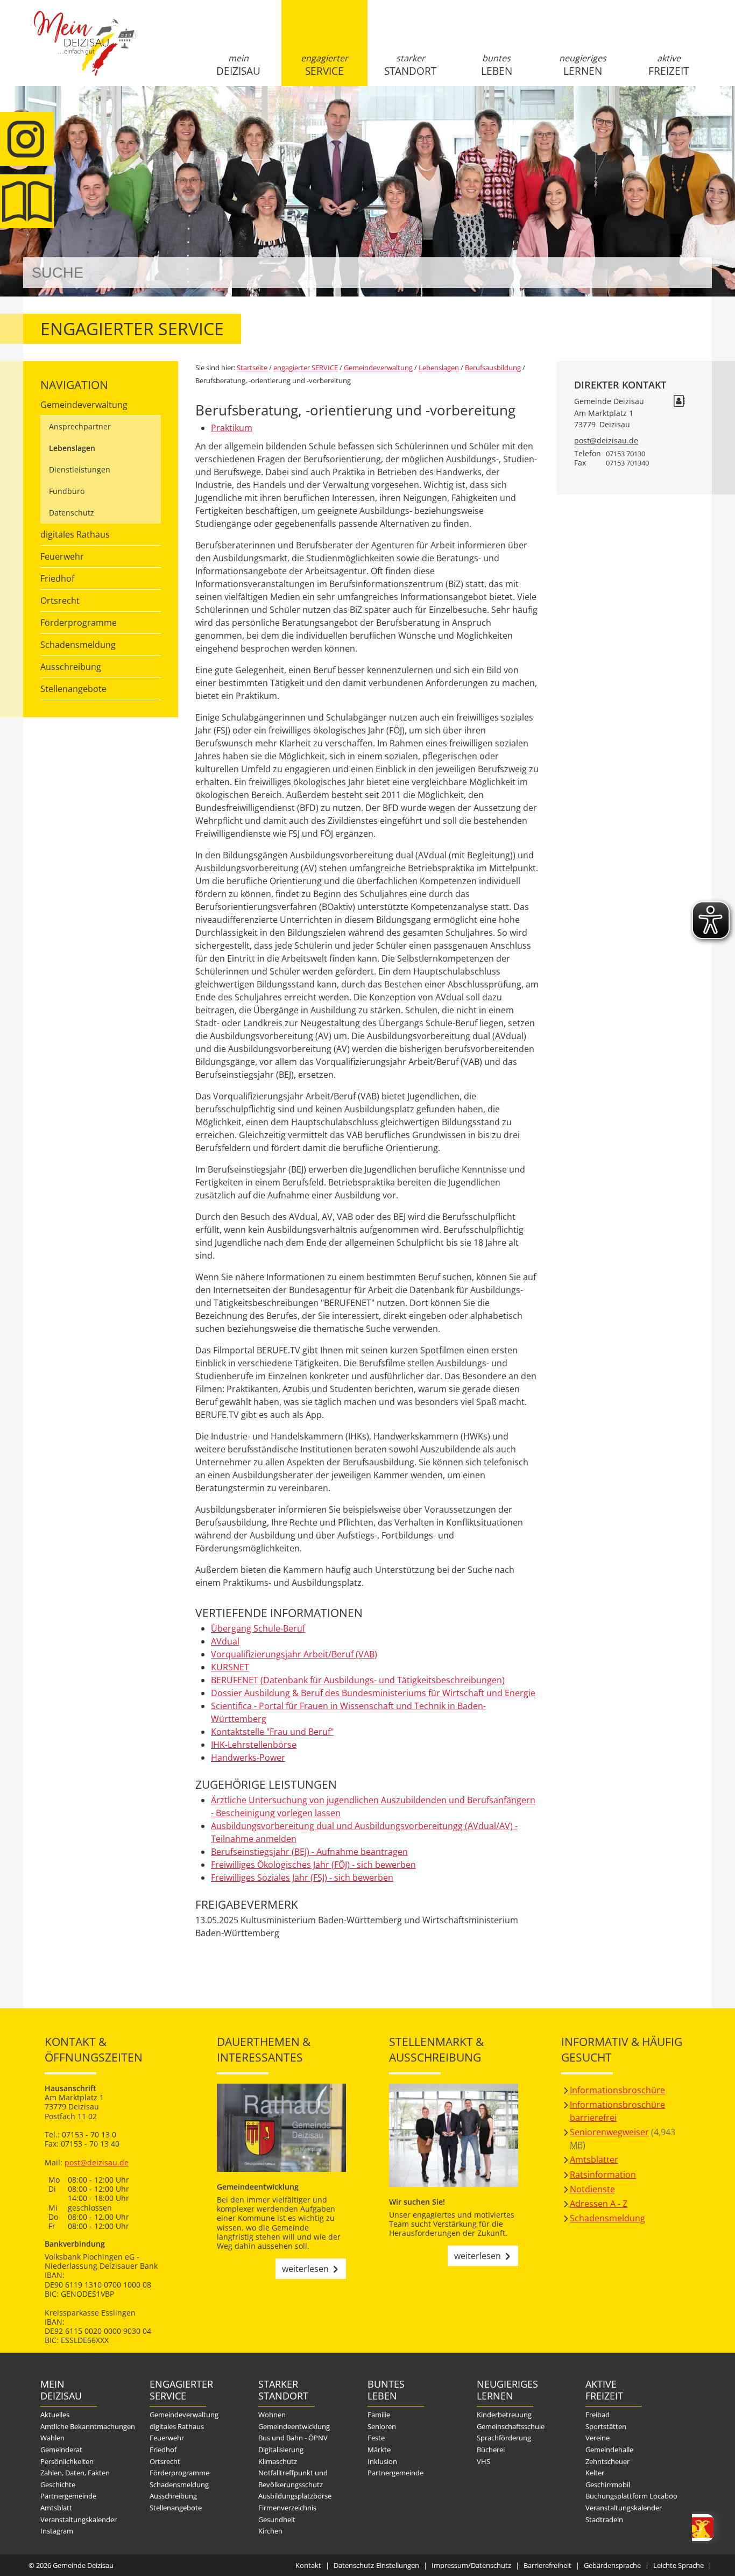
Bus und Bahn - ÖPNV (293, 2438)
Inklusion (382, 2461)
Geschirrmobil (608, 2485)
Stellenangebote (73, 689)
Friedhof (57, 578)
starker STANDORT (410, 65)
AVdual (225, 1641)
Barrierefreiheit (547, 2565)
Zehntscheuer (607, 2461)
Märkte (379, 2450)
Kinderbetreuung (504, 2415)
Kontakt (308, 2565)
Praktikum (232, 428)
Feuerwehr (62, 556)
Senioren (382, 2426)
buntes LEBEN (497, 65)
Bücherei (491, 2450)
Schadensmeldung (78, 645)
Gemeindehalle (609, 2450)
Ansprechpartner (80, 426)
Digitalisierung (281, 2450)
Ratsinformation (603, 2175)
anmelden (700, 114)
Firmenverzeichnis (287, 2508)
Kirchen (270, 2531)
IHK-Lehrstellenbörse (254, 1745)
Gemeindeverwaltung (84, 405)
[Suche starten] (692, 273)
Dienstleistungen (80, 470)
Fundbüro (67, 491)
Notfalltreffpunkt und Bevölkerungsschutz (293, 2479)
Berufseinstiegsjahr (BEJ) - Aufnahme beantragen (309, 1852)
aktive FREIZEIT (669, 65)
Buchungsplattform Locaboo (631, 2496)
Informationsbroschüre (617, 2090)
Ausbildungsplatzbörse (295, 2496)
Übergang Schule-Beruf (258, 1628)
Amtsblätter (594, 2159)
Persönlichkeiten (67, 2461)
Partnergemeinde (68, 2496)
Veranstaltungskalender (79, 2519)
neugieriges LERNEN (583, 65)
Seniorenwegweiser (609, 2132)
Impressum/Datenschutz (471, 2565)
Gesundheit (277, 2519)
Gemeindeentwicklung (294, 2426)
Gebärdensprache (612, 2565)
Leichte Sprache (679, 2565)
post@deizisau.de (606, 440)
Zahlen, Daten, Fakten (75, 2473)
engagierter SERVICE (324, 65)
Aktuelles (55, 2415)
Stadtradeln (604, 2519)
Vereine (598, 2438)
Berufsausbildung (493, 368)
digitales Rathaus (75, 534)
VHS (483, 2461)
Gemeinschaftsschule (511, 2426)
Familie (379, 2415)
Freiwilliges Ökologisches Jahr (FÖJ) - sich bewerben (313, 1865)
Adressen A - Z (599, 2204)
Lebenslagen (72, 448)
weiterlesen (305, 2269)
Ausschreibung (71, 667)
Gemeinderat (61, 2450)
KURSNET (230, 1667)
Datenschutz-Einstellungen (376, 2565)
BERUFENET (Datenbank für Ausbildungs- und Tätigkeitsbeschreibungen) (358, 1680)
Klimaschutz (278, 2461)
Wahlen (52, 2438)
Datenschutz (72, 513)
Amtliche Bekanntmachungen (88, 2426)
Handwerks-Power (248, 1758)
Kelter (595, 2473)
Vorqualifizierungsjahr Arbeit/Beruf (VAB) (294, 1654)
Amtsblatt (56, 2508)
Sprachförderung (504, 2438)
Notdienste (592, 2189)
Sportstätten (606, 2426)
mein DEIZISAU (238, 65)
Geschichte (58, 2485)
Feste (376, 2438)
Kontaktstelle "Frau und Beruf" (272, 1732)
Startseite (85, 52)
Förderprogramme (79, 623)
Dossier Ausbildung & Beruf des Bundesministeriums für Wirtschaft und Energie (373, 1693)
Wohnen (272, 2415)
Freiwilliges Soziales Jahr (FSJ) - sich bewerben (302, 1878)
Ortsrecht (60, 601)
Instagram (57, 2531)
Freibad (598, 2415)
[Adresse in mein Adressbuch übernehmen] (679, 402)
